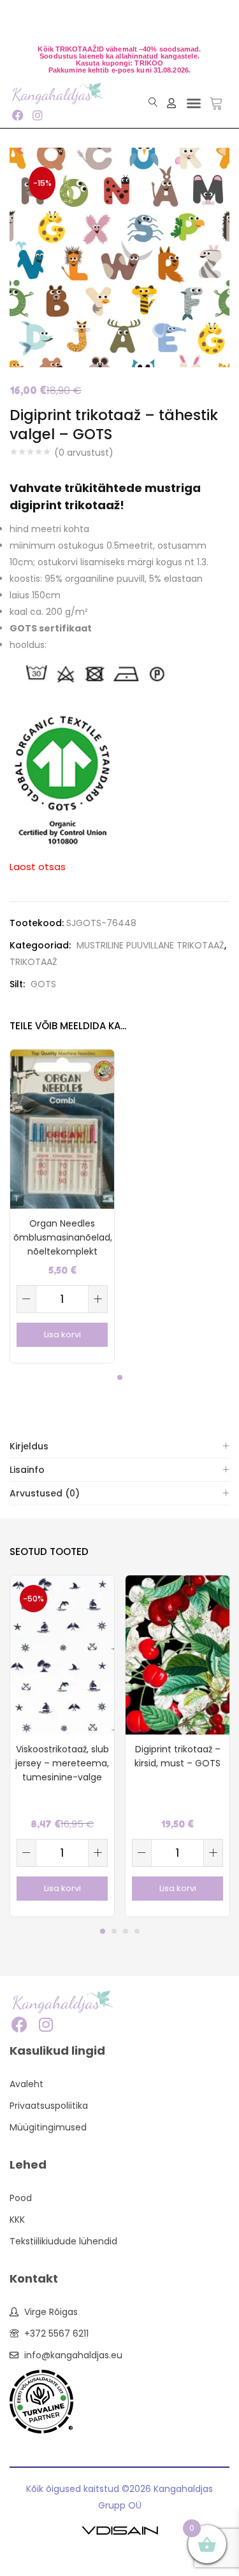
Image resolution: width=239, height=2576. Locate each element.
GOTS (43, 984)
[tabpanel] (62, 1206)
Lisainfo (27, 1470)
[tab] (119, 1446)
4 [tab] (137, 1931)
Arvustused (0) (45, 1493)
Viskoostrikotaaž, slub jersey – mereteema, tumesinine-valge (62, 1763)
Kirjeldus (29, 1446)
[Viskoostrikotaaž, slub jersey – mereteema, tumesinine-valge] (62, 1654)
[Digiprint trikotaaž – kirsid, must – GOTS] (177, 1654)
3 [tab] (126, 1931)
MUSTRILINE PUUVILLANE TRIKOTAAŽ (150, 945)
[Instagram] (37, 115)
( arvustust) (84, 453)
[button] (194, 103)
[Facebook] (18, 115)
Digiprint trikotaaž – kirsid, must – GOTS (177, 1756)
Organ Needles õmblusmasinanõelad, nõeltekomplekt (62, 1237)
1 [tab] (120, 1377)
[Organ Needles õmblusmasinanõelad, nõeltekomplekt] (62, 1128)
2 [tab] (114, 1931)
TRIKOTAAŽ (33, 962)
